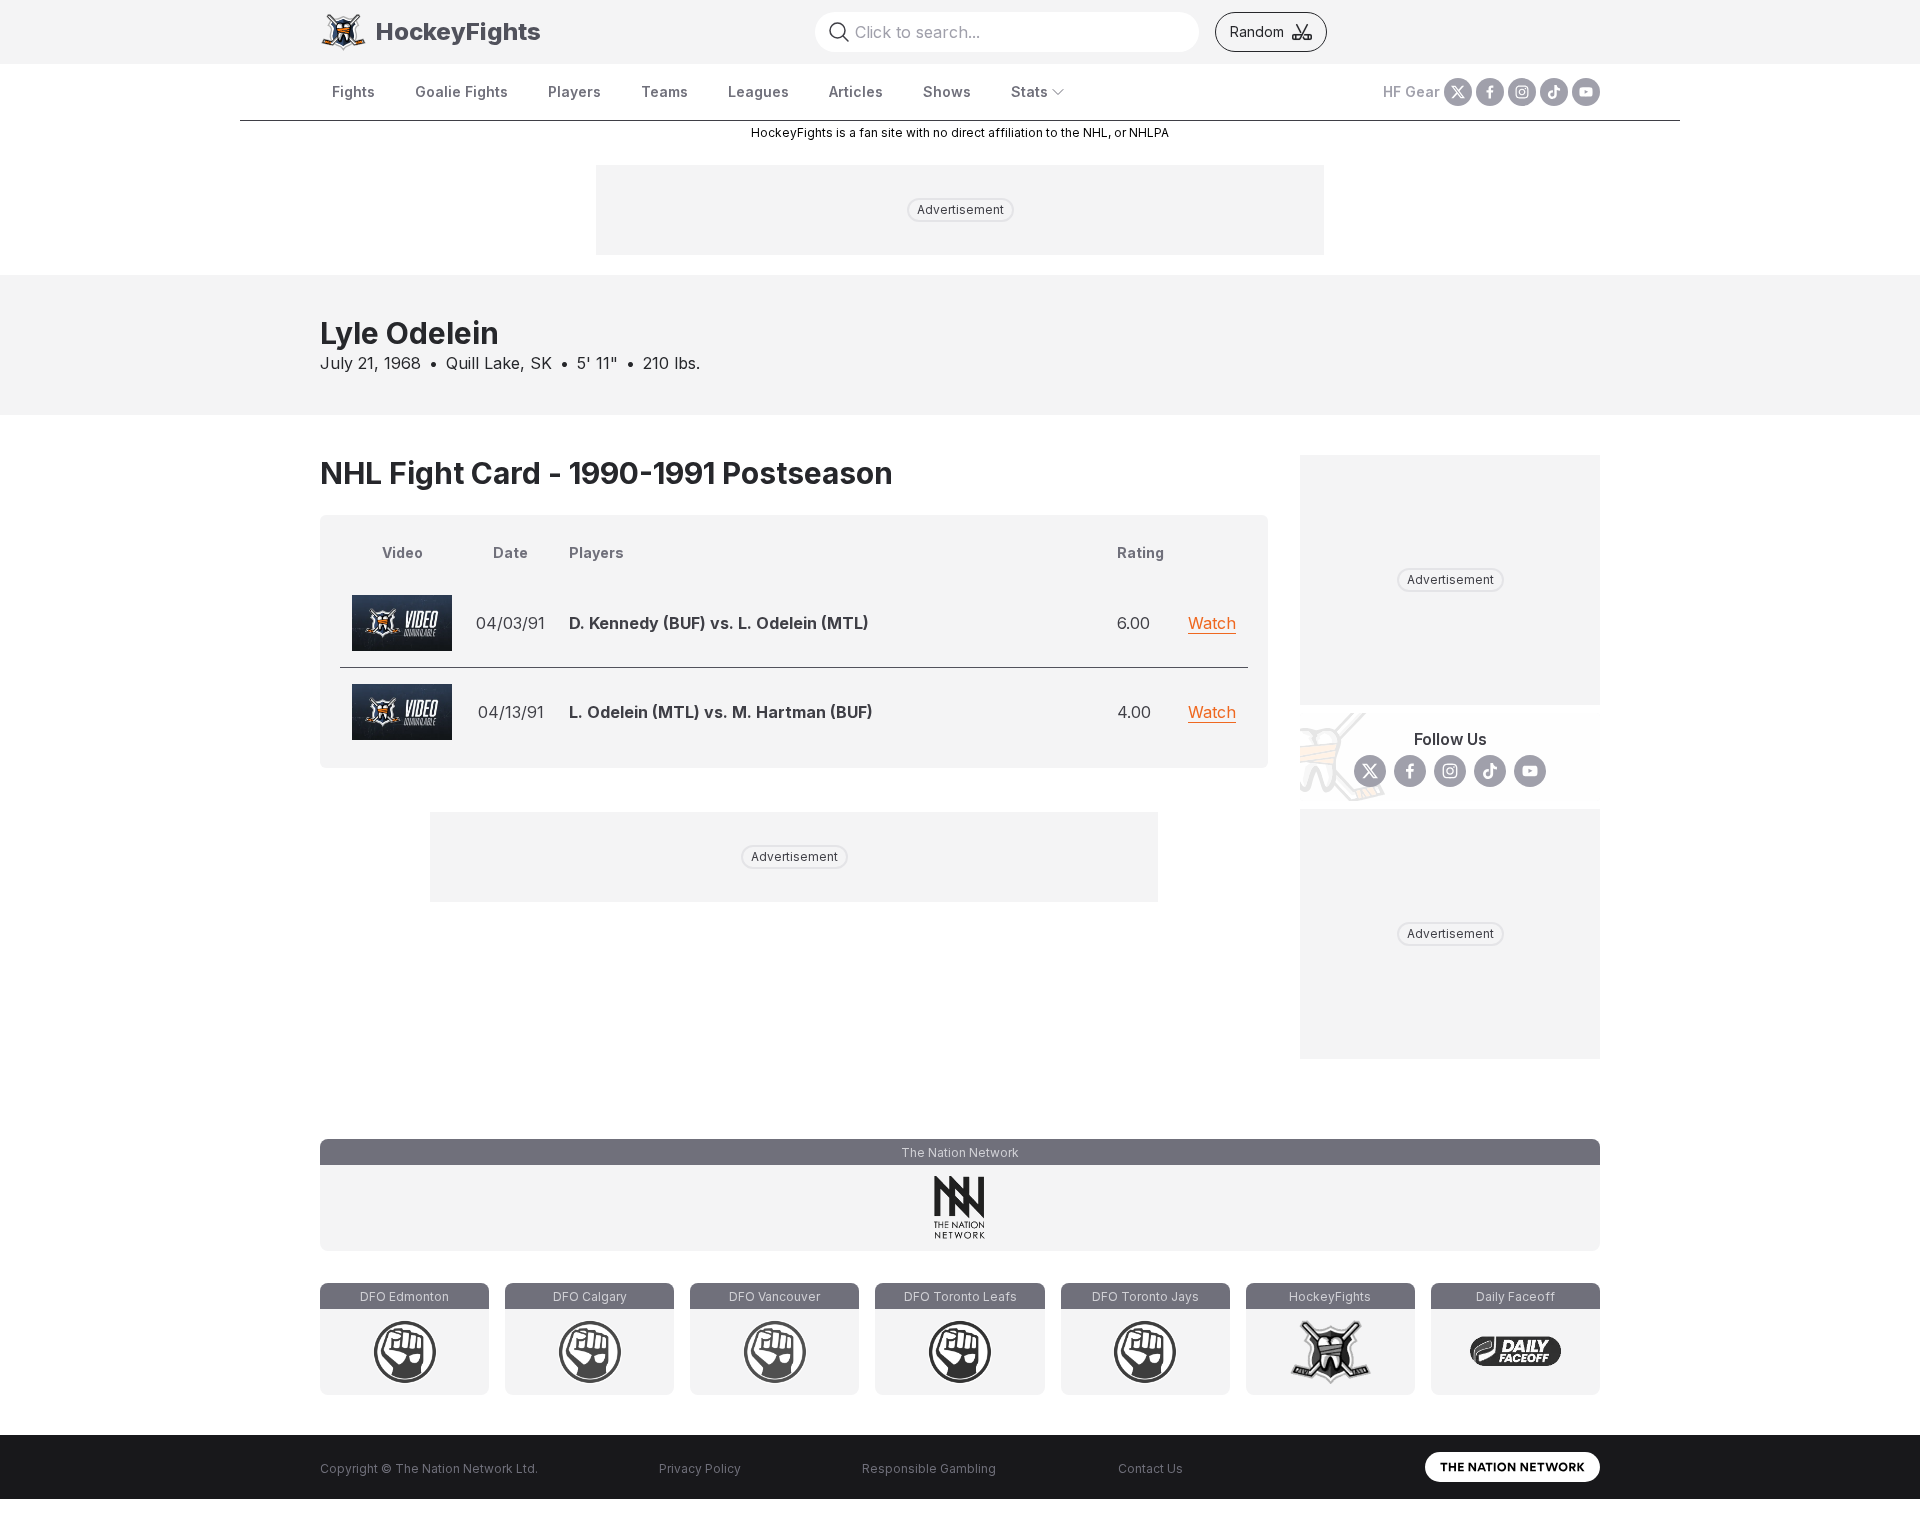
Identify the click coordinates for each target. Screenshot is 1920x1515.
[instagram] (1522, 92)
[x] (1458, 92)
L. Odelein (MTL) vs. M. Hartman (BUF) (721, 712)
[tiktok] (1554, 92)
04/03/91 (510, 623)
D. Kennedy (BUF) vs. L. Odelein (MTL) (719, 623)
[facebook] (1490, 92)
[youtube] (1586, 92)
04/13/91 (511, 712)
